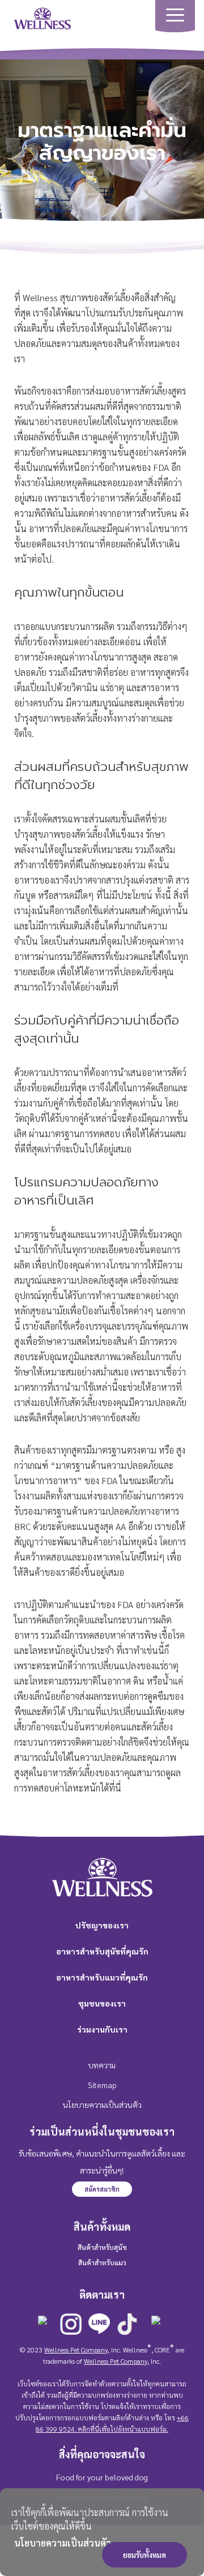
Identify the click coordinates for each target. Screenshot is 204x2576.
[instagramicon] (71, 2325)
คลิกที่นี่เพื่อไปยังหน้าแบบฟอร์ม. (122, 2429)
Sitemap (102, 2085)
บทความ (102, 2065)
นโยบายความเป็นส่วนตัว (63, 2543)
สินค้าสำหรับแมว (102, 2262)
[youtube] (156, 2327)
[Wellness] (42, 17)
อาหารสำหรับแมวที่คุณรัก (102, 1977)
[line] (99, 2325)
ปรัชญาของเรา (102, 1925)
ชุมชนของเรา (102, 2003)
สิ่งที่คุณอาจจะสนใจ (102, 2454)
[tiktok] (127, 2325)
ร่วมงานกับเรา (102, 2029)
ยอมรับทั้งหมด (144, 2555)
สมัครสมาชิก (102, 2189)
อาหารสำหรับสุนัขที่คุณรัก (102, 1951)
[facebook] (42, 2327)
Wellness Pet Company (76, 2350)
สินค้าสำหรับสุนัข (102, 2247)
